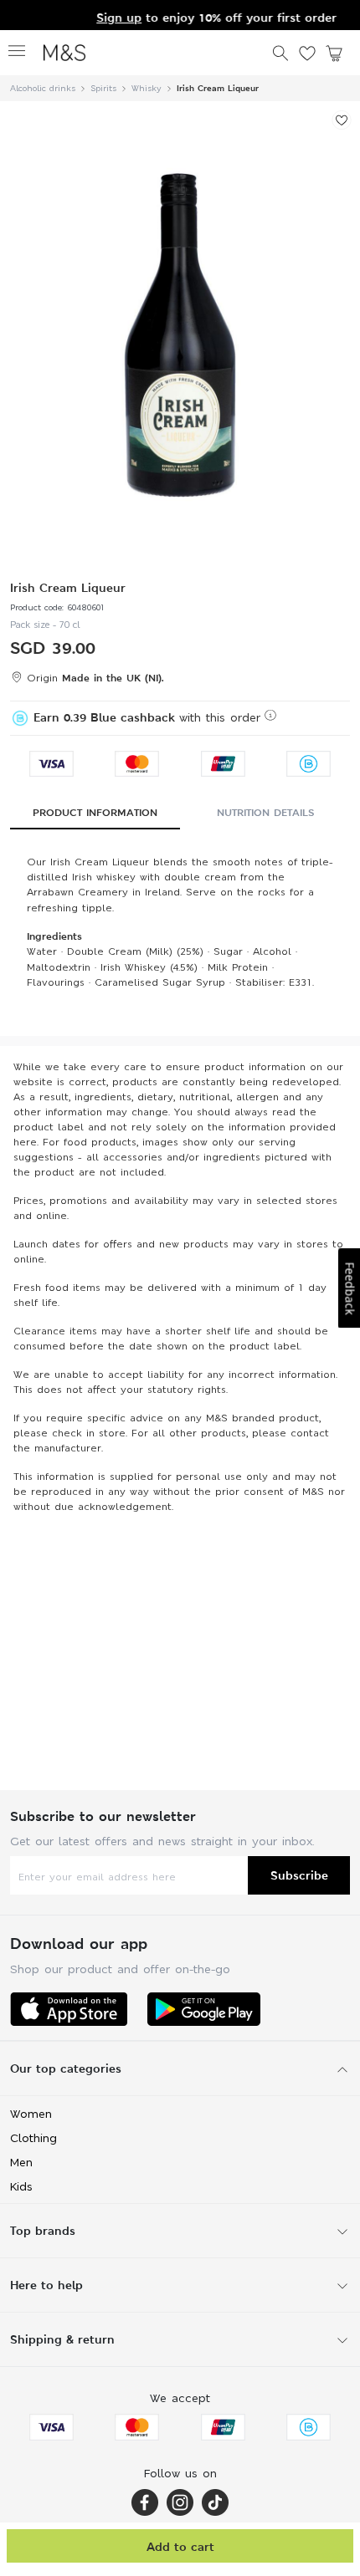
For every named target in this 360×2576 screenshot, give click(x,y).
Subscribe (299, 1875)
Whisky (147, 88)
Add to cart (180, 2546)
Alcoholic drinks (43, 88)
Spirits (103, 88)
